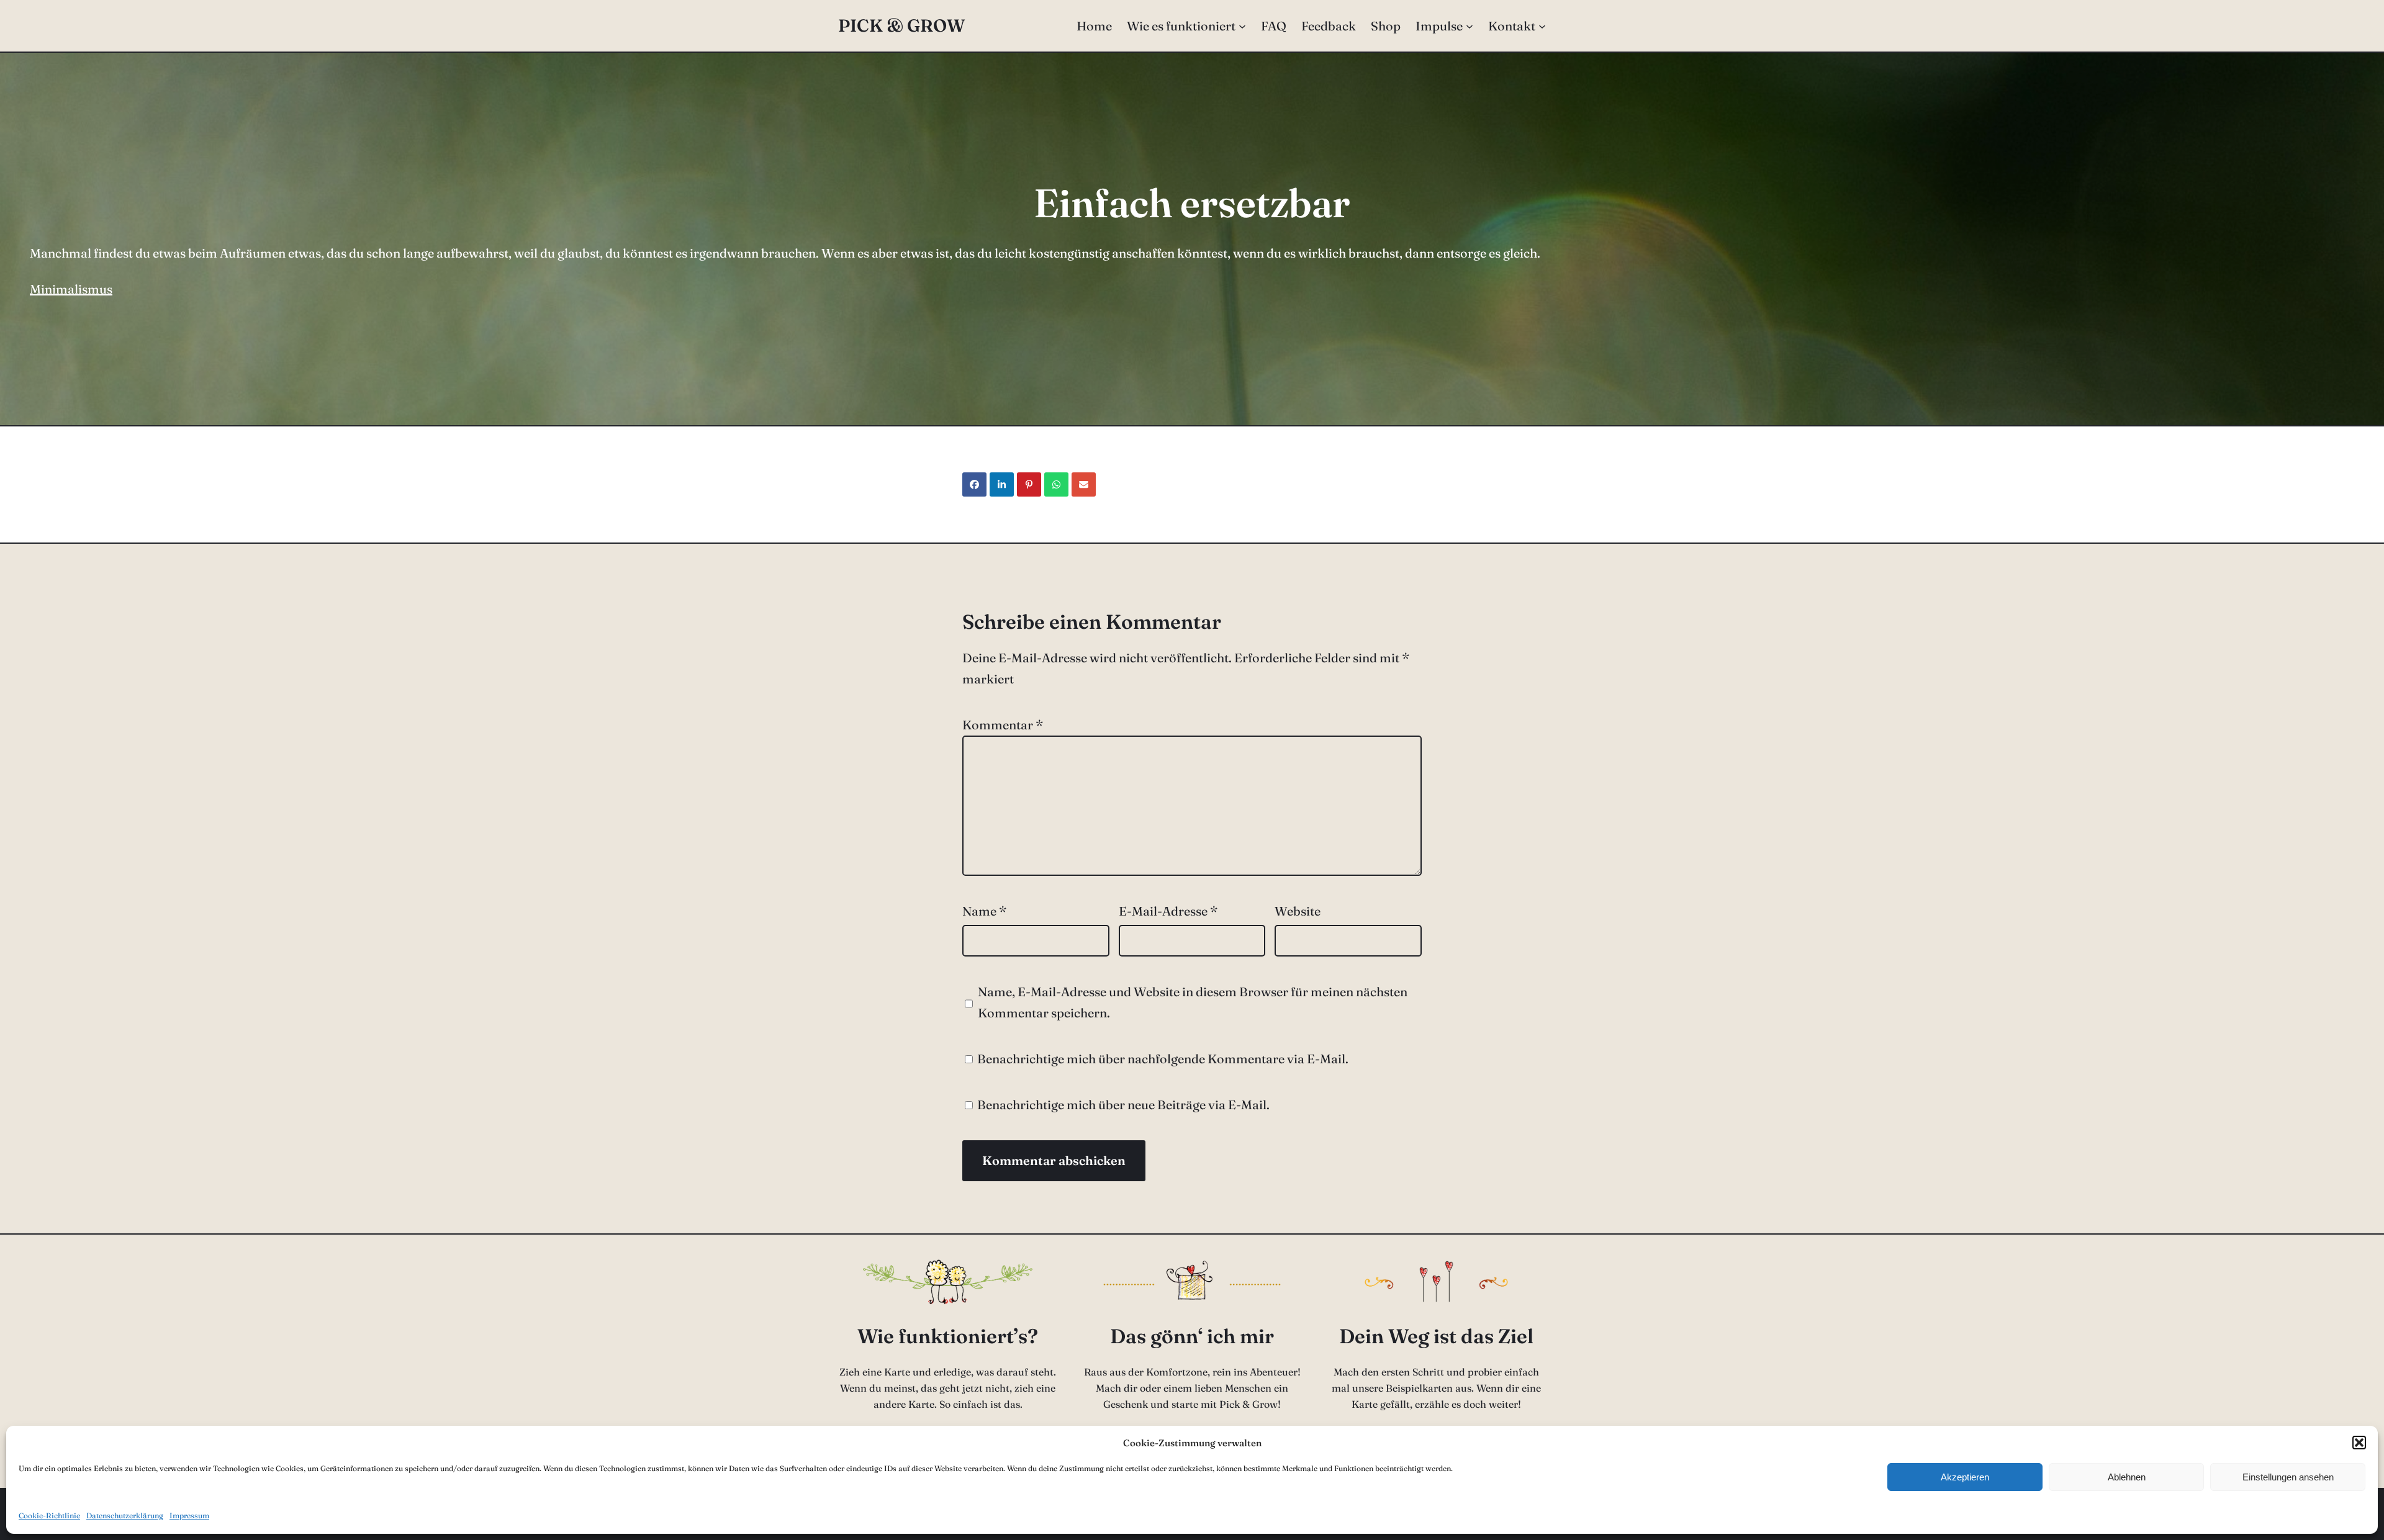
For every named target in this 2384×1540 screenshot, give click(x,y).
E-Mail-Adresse (1168, 911)
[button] (2359, 1443)
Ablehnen (2127, 1477)
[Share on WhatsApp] (1056, 484)
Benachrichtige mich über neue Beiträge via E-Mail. (1123, 1105)
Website (1298, 911)
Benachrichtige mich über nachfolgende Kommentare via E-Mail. (1163, 1059)
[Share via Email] (1084, 484)
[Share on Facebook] (974, 484)
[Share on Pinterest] (1029, 484)
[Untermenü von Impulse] (1470, 26)
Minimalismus (71, 289)
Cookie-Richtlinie (49, 1515)
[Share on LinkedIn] (1002, 484)
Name (984, 911)
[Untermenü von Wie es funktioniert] (1242, 26)
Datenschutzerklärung (125, 1515)
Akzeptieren (1965, 1477)
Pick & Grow (901, 25)
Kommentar (1003, 725)
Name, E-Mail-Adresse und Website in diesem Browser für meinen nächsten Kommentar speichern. (1193, 1002)
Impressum (189, 1515)
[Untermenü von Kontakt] (1542, 26)
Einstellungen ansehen (2288, 1477)
